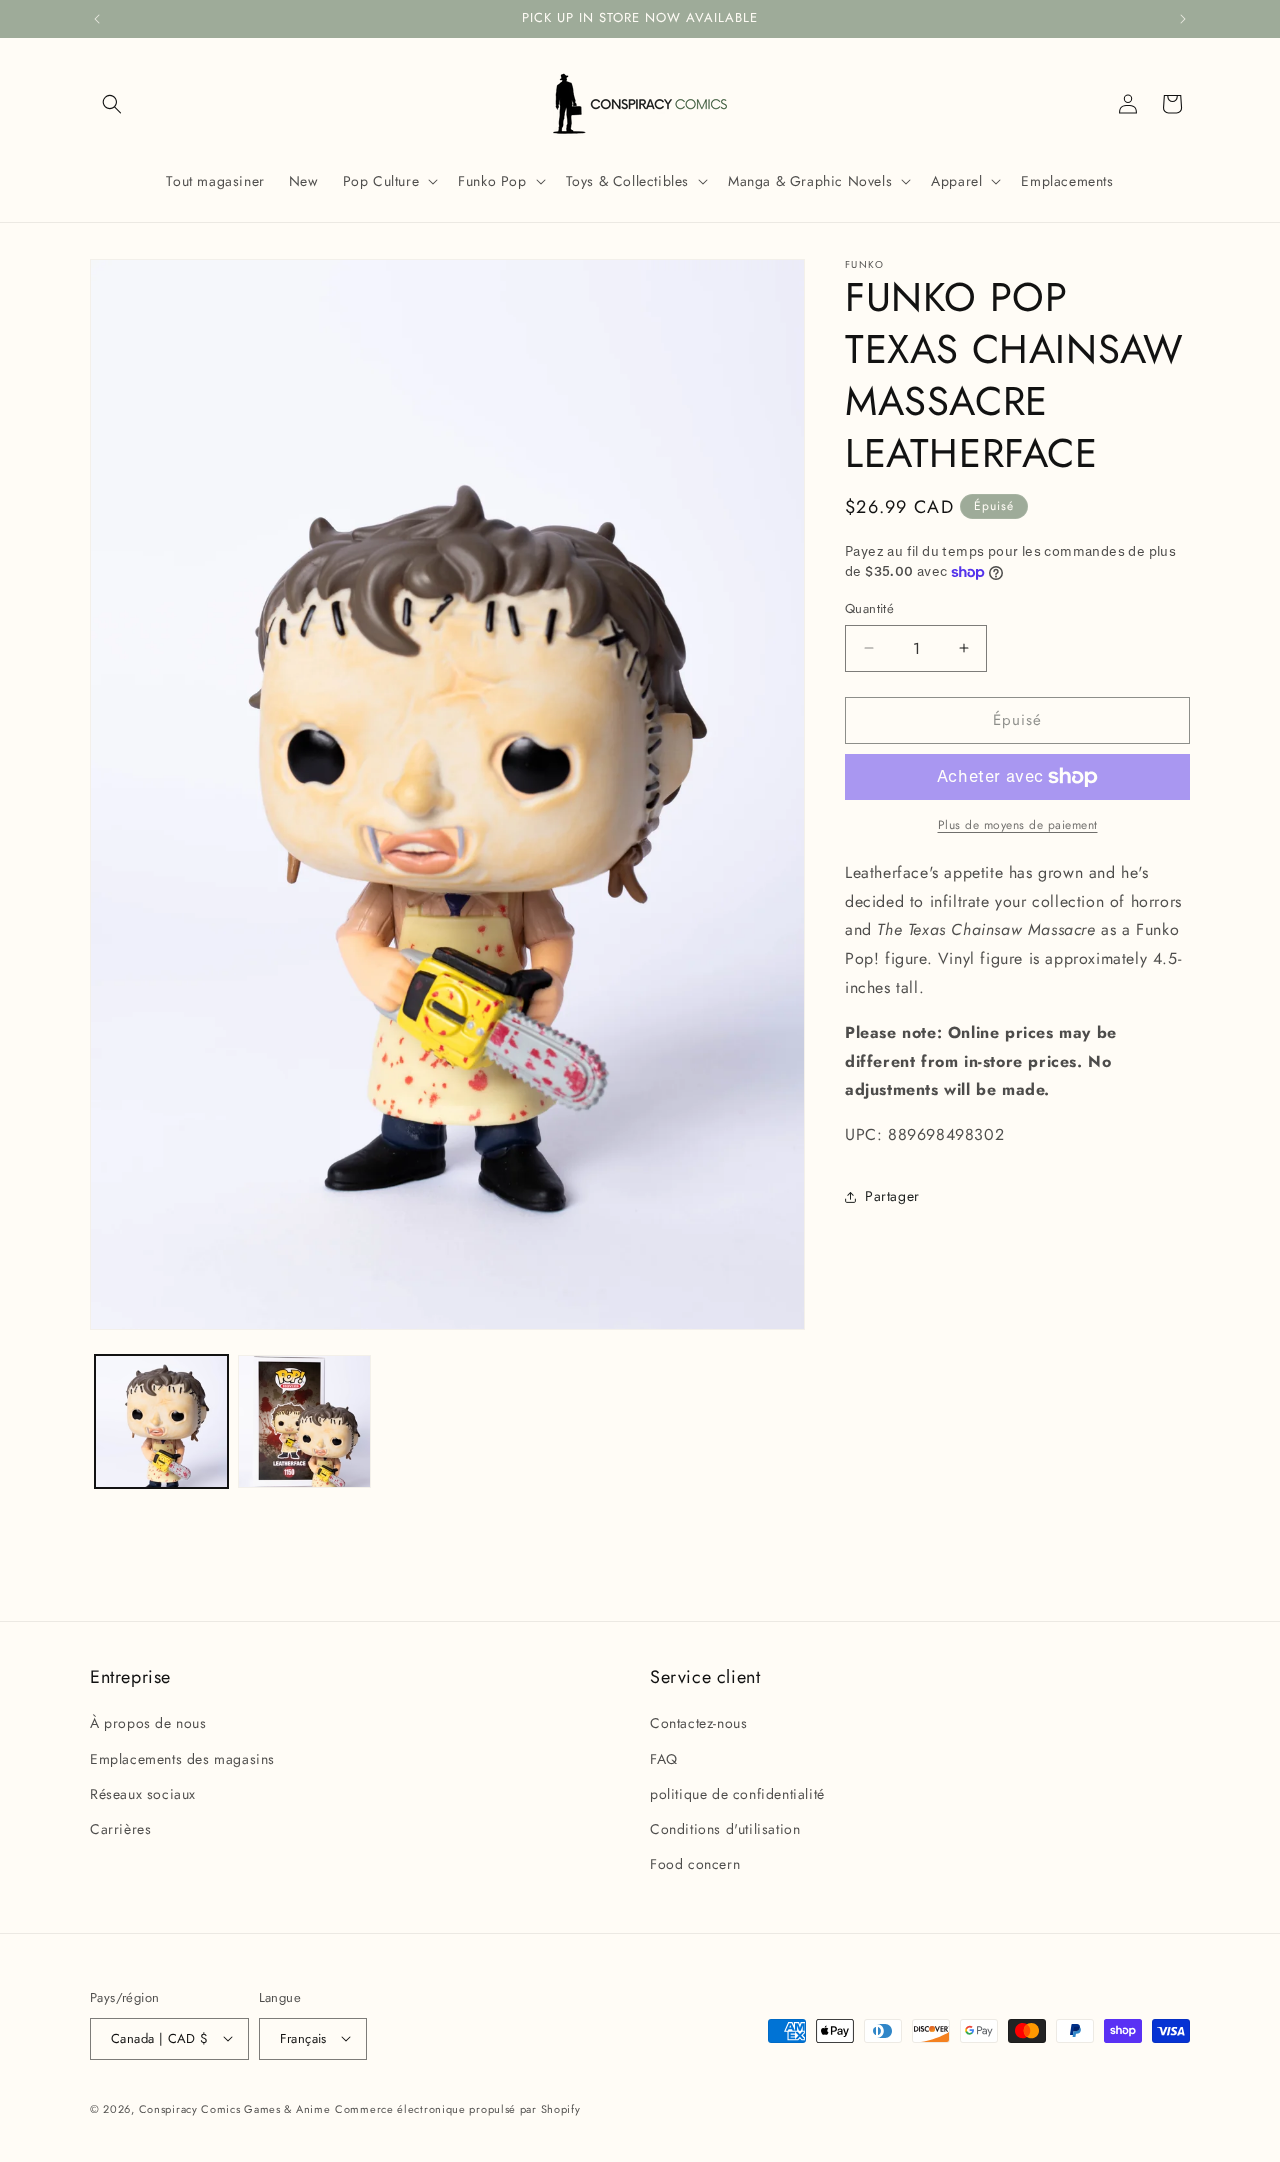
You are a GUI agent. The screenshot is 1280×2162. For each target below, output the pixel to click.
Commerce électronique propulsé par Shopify (457, 2108)
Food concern (695, 1864)
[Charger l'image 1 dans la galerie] (161, 1421)
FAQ (664, 1759)
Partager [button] (892, 1196)
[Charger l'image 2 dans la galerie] (304, 1421)
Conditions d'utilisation (725, 1829)
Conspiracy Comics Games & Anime (235, 2108)
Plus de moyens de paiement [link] (1018, 825)
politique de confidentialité (737, 1794)
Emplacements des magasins (182, 1759)
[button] (112, 104)
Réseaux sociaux (143, 1794)
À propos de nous (148, 1724)
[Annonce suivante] (1183, 19)
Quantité (869, 608)
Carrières (120, 1829)
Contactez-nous (698, 1724)
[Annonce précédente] (97, 19)
